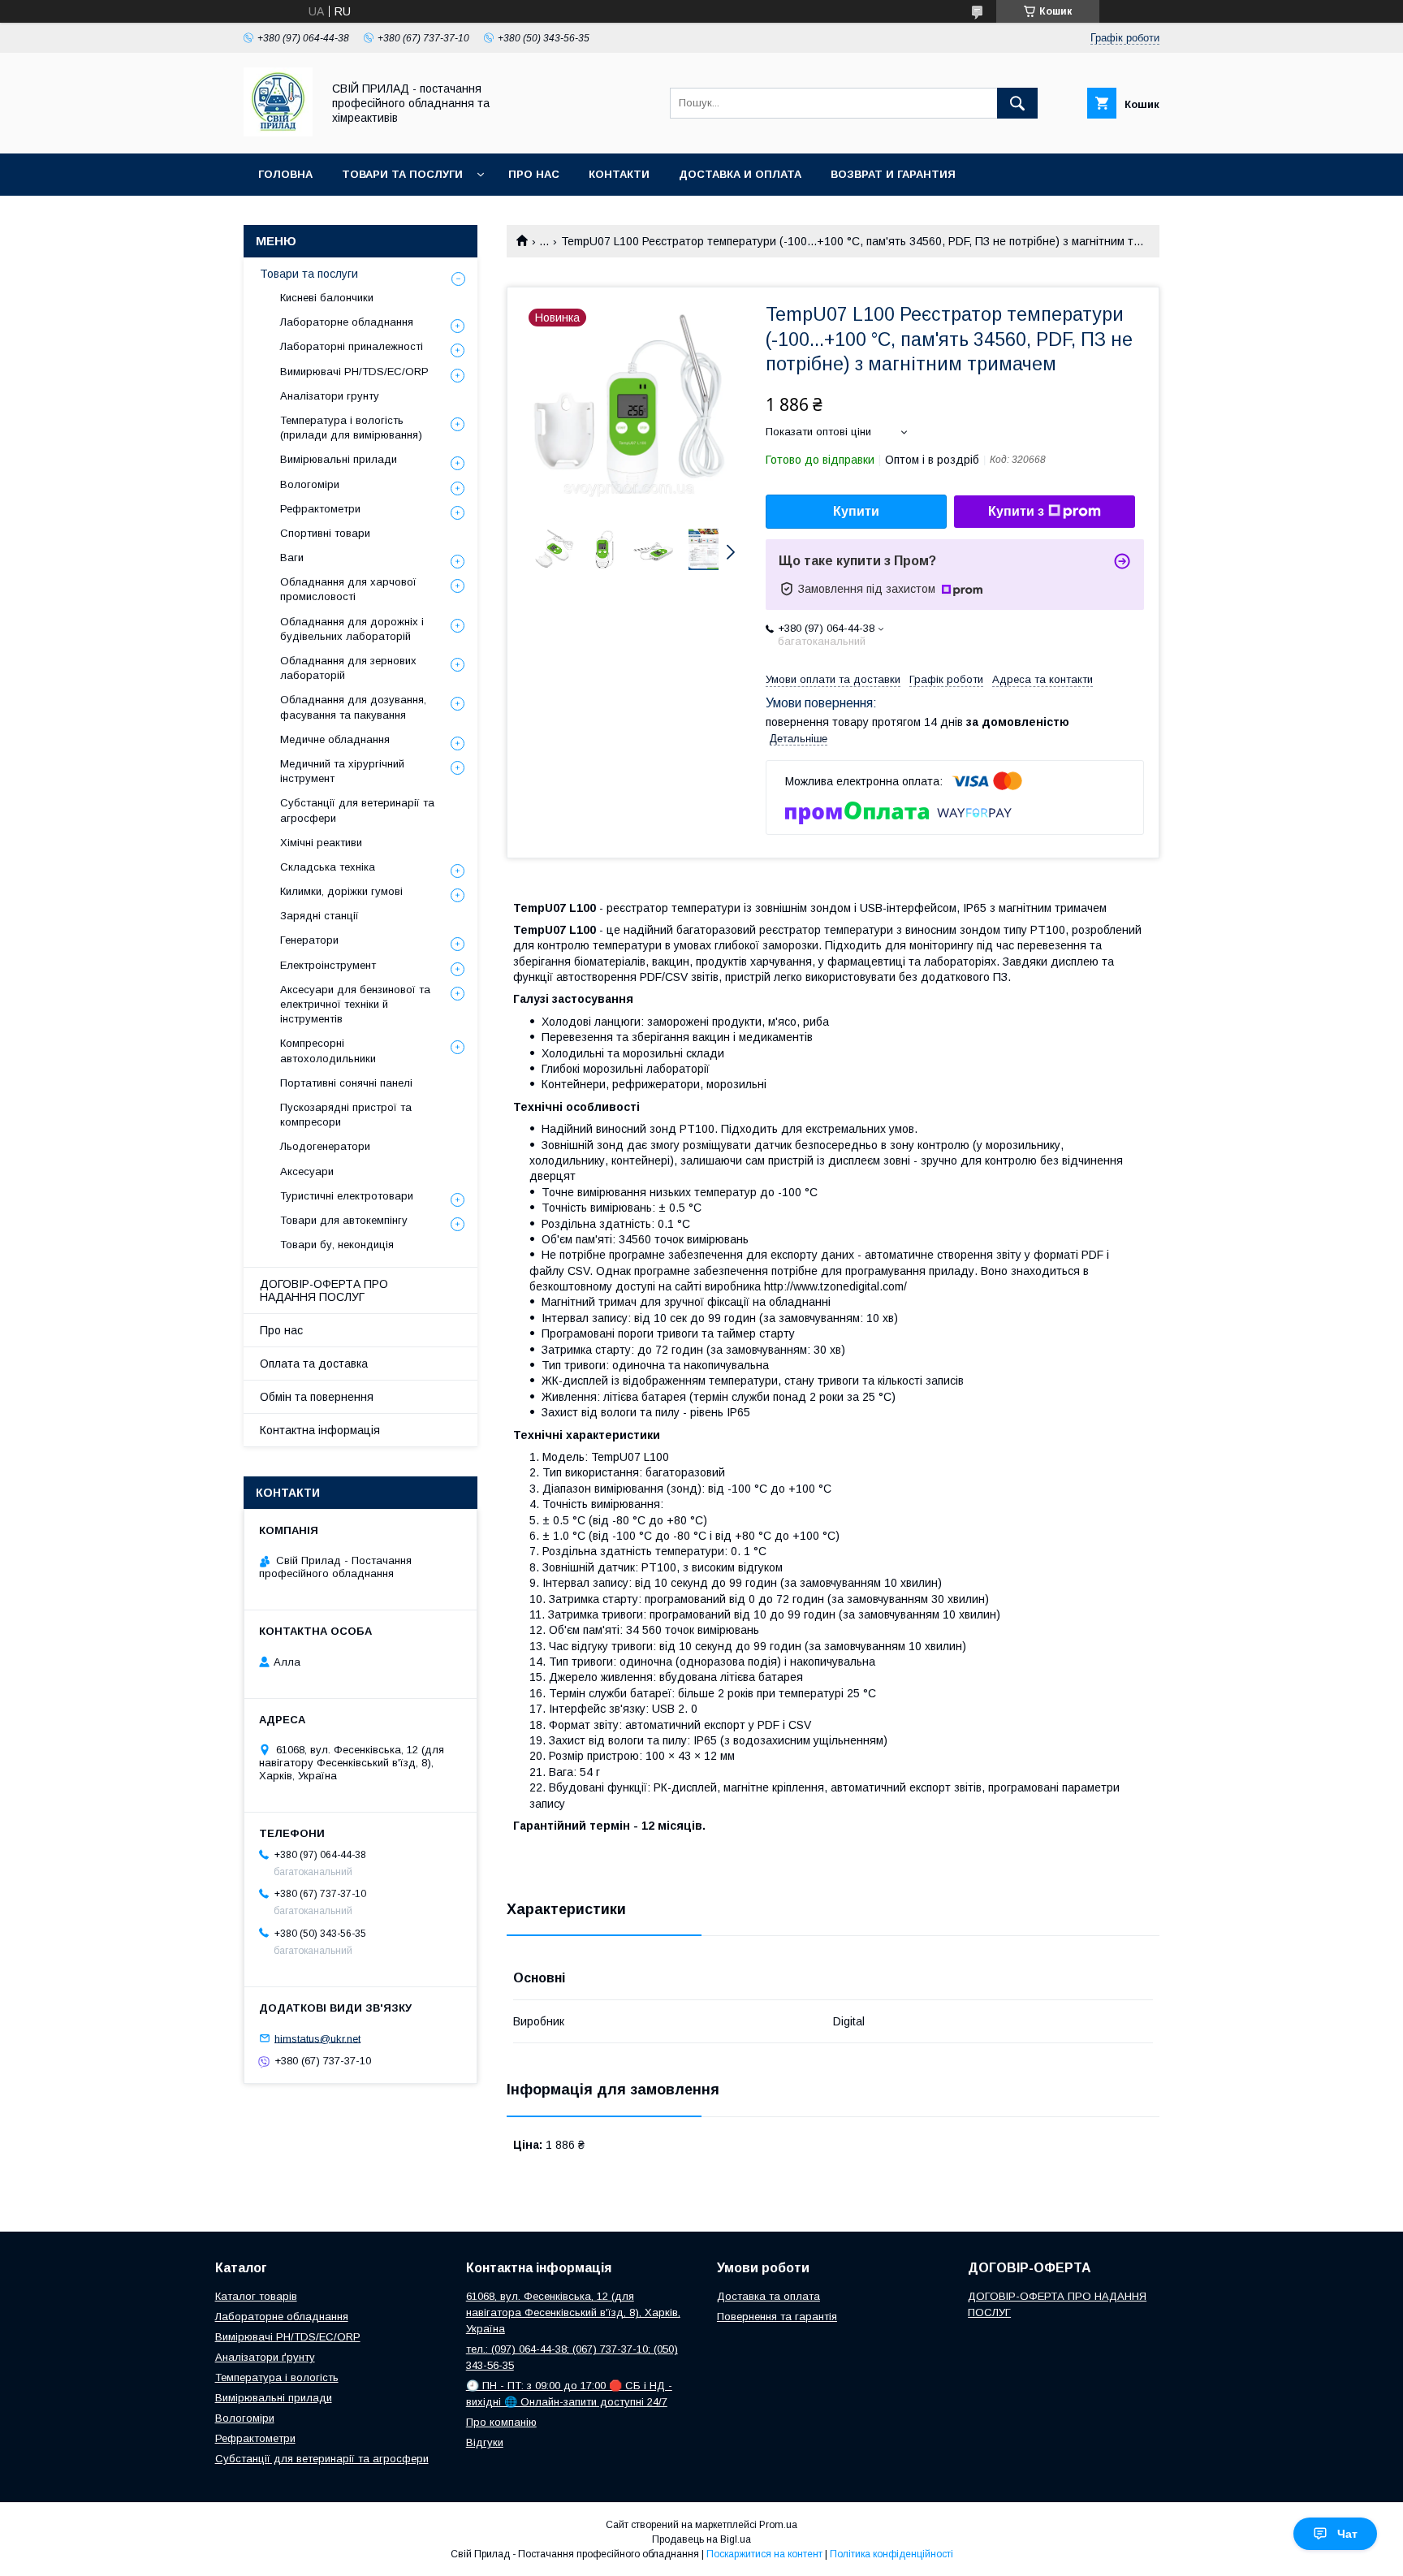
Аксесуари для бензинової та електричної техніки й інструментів (355, 1004)
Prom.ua (778, 2525)
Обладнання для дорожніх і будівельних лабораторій (352, 629)
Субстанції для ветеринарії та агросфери (357, 810)
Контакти (619, 174)
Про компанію (501, 2422)
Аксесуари (307, 1171)
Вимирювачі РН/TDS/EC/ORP (354, 372)
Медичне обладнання (335, 739)
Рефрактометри (320, 509)
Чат (1347, 2534)
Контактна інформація (320, 1430)
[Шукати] (1017, 103)
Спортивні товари (325, 533)
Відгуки (485, 2442)
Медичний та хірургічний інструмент (342, 771)
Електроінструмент (328, 965)
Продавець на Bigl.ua (701, 2539)
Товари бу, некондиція (337, 1245)
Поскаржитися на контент (764, 2554)
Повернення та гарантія (777, 2317)
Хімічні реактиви (321, 843)
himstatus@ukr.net (317, 2038)
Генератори (309, 940)
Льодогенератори (325, 1146)
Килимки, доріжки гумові (341, 891)
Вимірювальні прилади (339, 459)
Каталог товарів (256, 2296)
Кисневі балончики (327, 298)
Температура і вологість (277, 2377)
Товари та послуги (402, 174)
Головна (285, 174)
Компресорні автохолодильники (328, 1050)
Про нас (534, 174)
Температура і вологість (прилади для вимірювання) (351, 428)
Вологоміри (310, 484)
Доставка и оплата (740, 174)
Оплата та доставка (314, 1364)
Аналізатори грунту (330, 396)
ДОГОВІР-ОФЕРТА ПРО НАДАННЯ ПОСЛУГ (324, 1290)
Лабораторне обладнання (347, 322)
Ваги (292, 558)
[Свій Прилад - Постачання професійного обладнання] (278, 132)
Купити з (1016, 511)
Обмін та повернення (317, 1397)
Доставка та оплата (768, 2296)
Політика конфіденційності (891, 2554)
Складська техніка (328, 867)
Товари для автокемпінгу (344, 1220)
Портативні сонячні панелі (346, 1083)
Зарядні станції (319, 916)
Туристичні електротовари (347, 1196)
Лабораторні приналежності (352, 346)
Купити (856, 511)
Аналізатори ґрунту (265, 2357)
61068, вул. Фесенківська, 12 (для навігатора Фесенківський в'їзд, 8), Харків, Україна (573, 2312)
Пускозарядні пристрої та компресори (346, 1115)
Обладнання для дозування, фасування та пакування (353, 707)
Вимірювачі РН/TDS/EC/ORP (288, 2337)
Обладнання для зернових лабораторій (348, 668)
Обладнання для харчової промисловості (348, 589)
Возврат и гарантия (893, 174)
